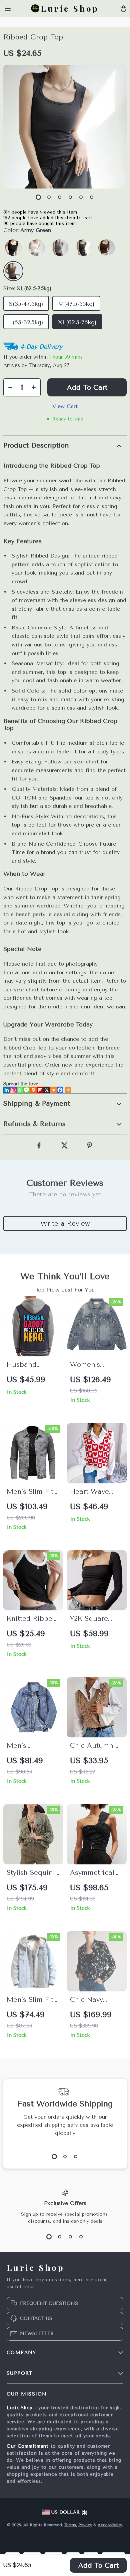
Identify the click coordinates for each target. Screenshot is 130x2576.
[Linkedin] (7, 1090)
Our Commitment (28, 2446)
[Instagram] (13, 1090)
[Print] (33, 1090)
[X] (47, 1090)
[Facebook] (60, 1090)
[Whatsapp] (20, 1090)
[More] (68, 1090)
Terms (70, 2525)
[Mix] (53, 1090)
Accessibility (110, 2525)
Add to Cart (98, 2565)
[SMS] (27, 1090)
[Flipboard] (40, 1090)
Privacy (85, 2525)
